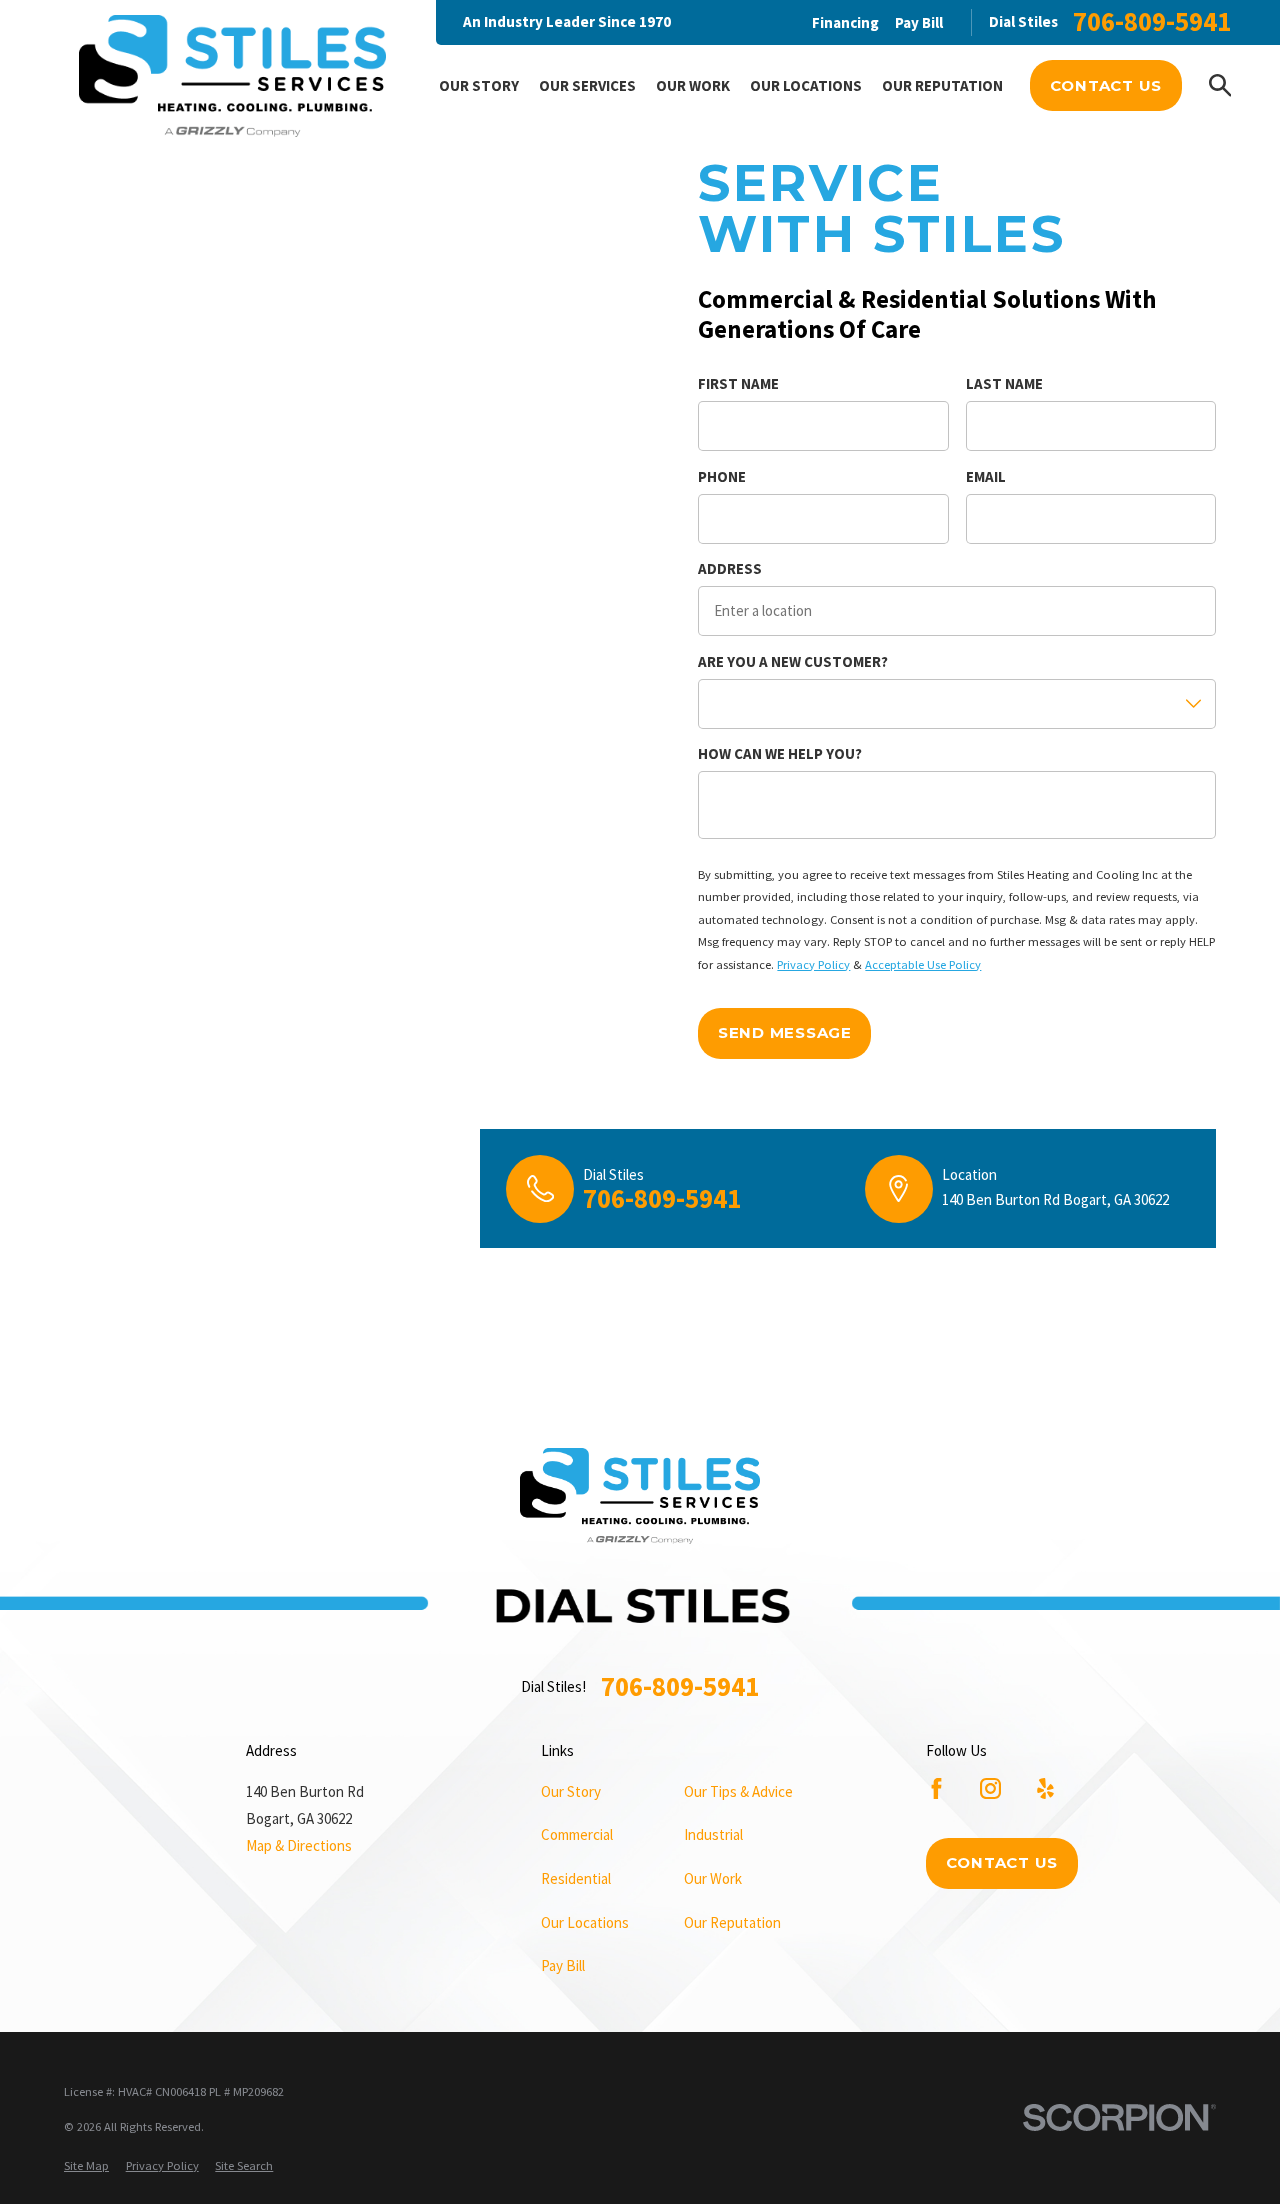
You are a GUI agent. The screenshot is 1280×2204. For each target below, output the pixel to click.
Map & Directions (299, 1845)
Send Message (785, 1032)
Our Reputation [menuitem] (942, 85)
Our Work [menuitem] (693, 85)
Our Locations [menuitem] (806, 85)
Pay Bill (919, 22)
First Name (738, 384)
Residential (576, 1878)
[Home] (232, 79)
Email (986, 477)
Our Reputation (732, 1922)
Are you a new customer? (793, 662)
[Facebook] (936, 1788)
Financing (845, 22)
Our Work (713, 1878)
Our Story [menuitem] (479, 85)
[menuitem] (86, 2166)
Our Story (571, 1791)
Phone (722, 477)
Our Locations (585, 1922)
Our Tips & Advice (738, 1791)
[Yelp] (1045, 1788)
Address (730, 569)
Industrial (713, 1834)
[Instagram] (990, 1788)
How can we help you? (780, 754)
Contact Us (1106, 85)
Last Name (1004, 384)
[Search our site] (1220, 85)
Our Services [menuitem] (587, 85)
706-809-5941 (1152, 22)
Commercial (577, 1834)
